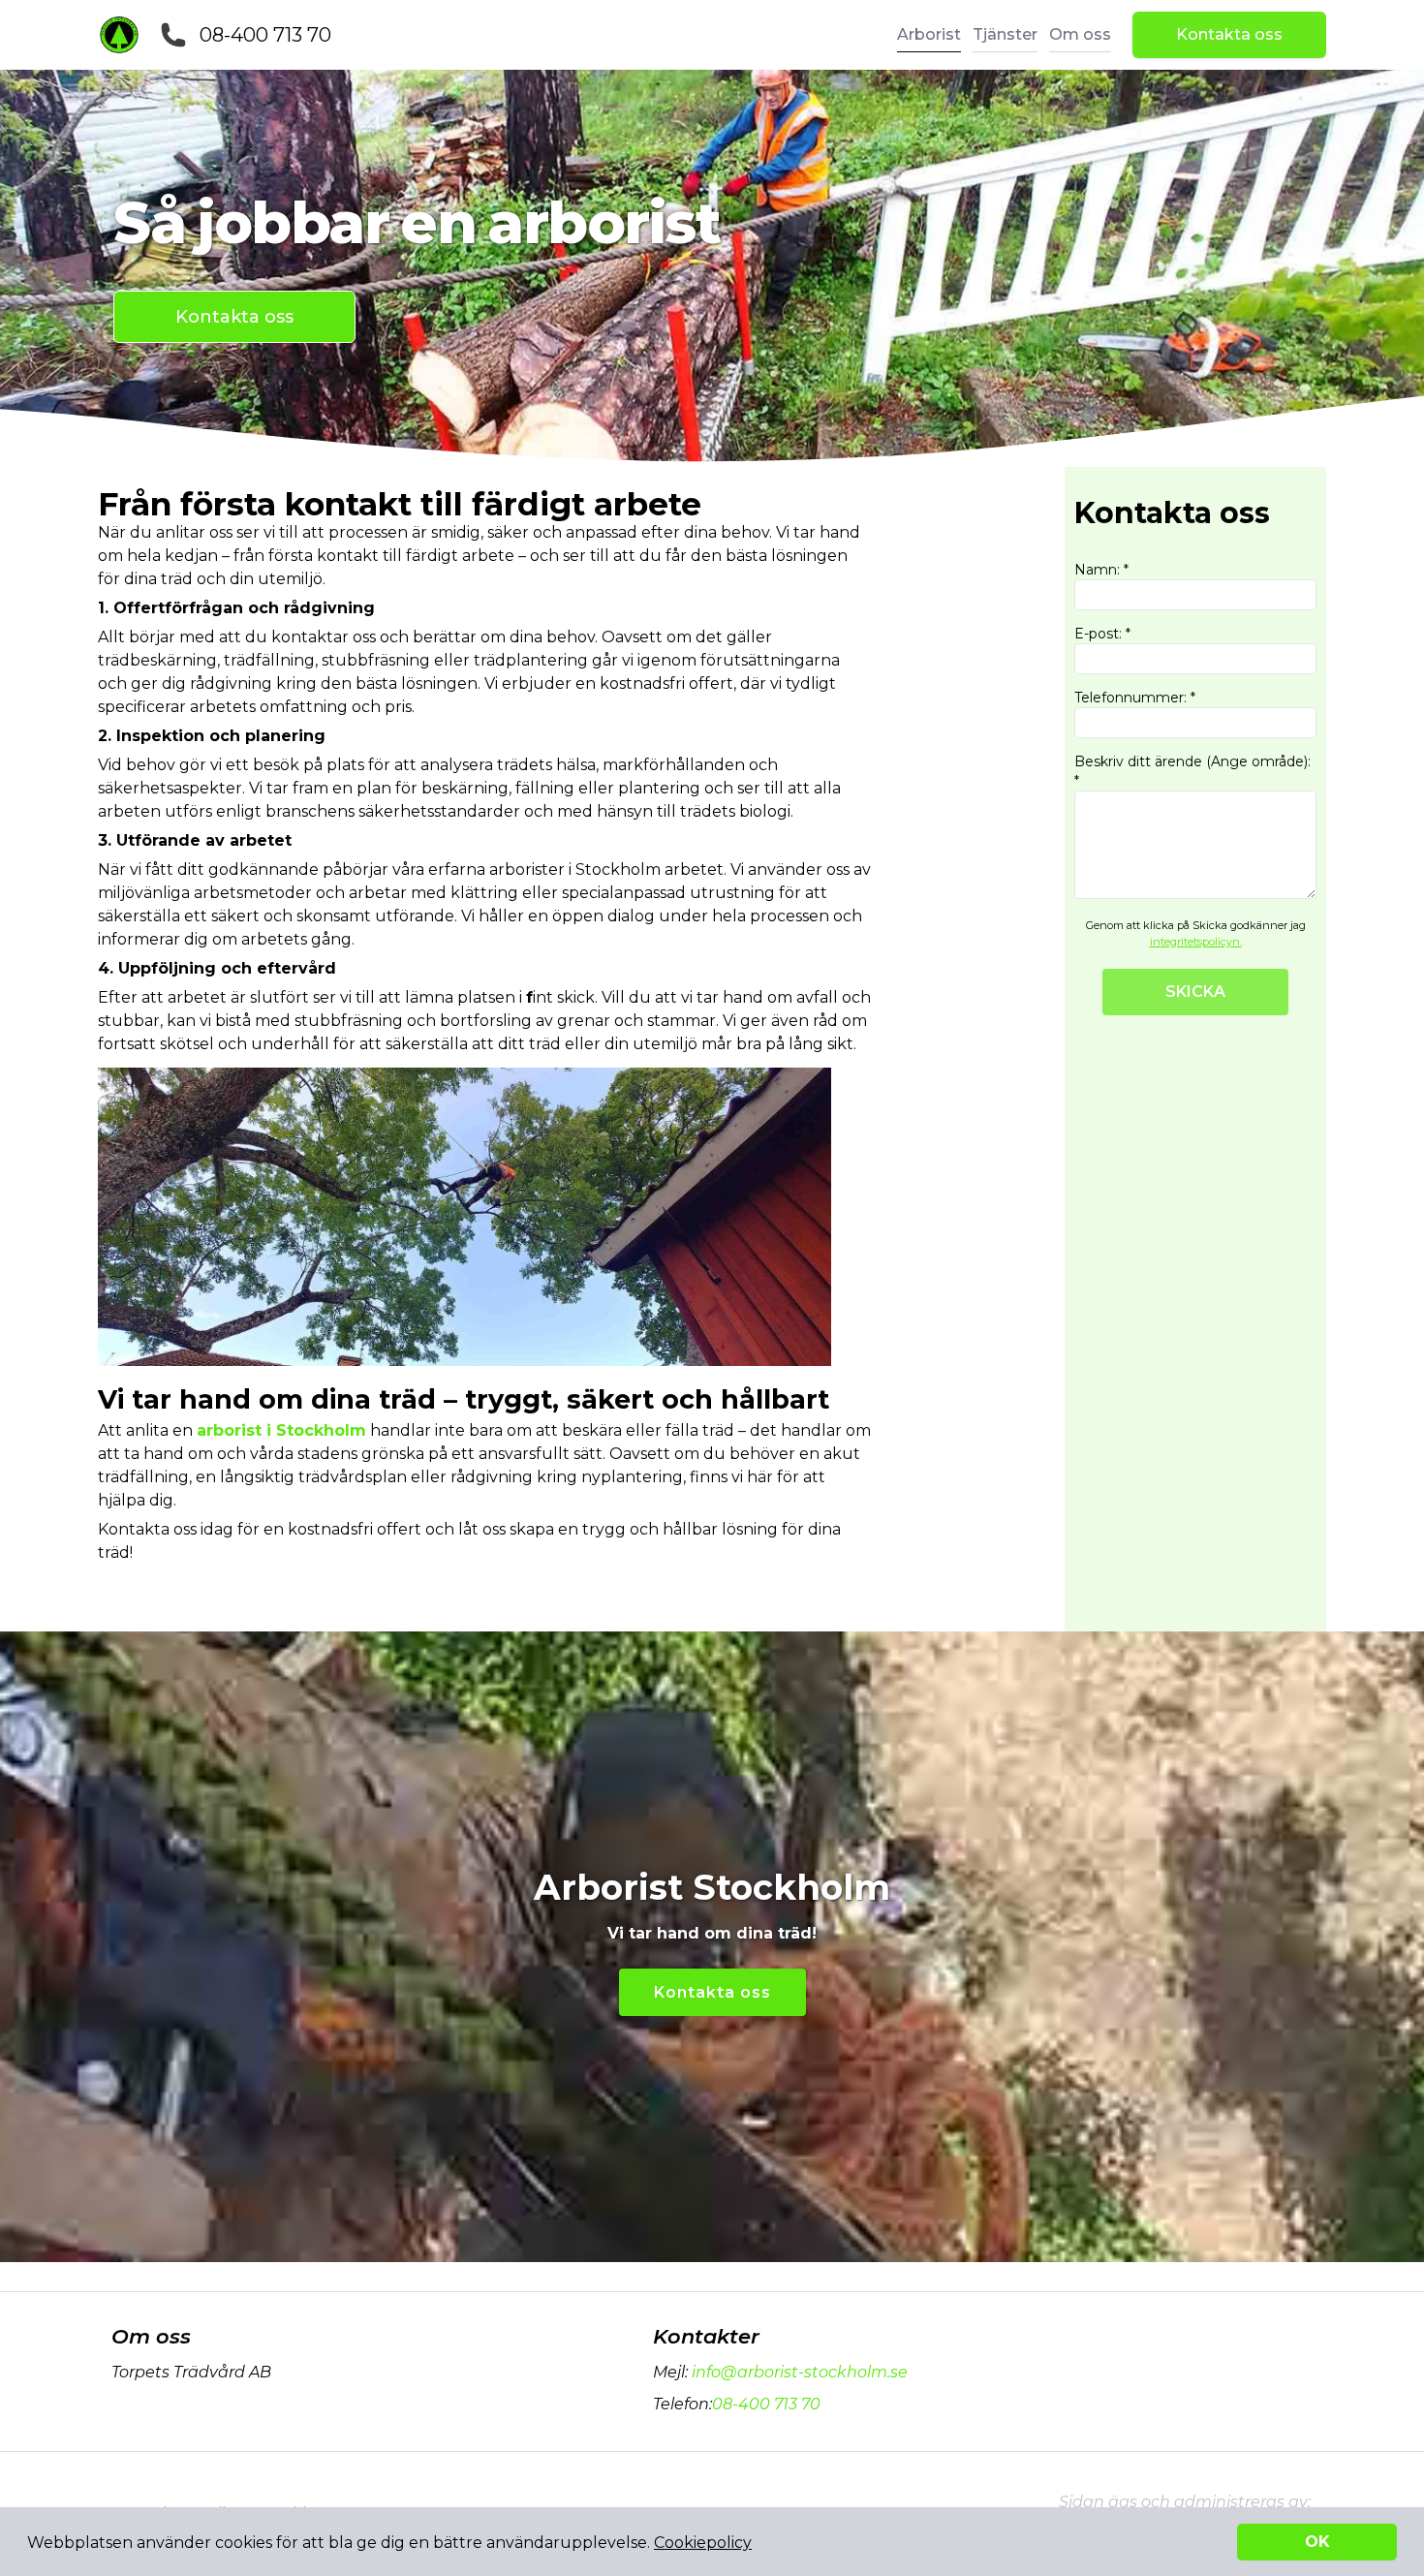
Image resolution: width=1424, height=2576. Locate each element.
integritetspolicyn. (1196, 942)
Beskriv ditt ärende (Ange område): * (1192, 771)
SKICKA (1195, 992)
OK (1317, 2542)
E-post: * (1102, 634)
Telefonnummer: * (1135, 698)
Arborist (929, 34)
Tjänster (1005, 34)
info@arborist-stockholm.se (800, 2372)
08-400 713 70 (265, 35)
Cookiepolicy (703, 2543)
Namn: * (1101, 570)
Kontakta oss (1229, 34)
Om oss (1080, 34)
